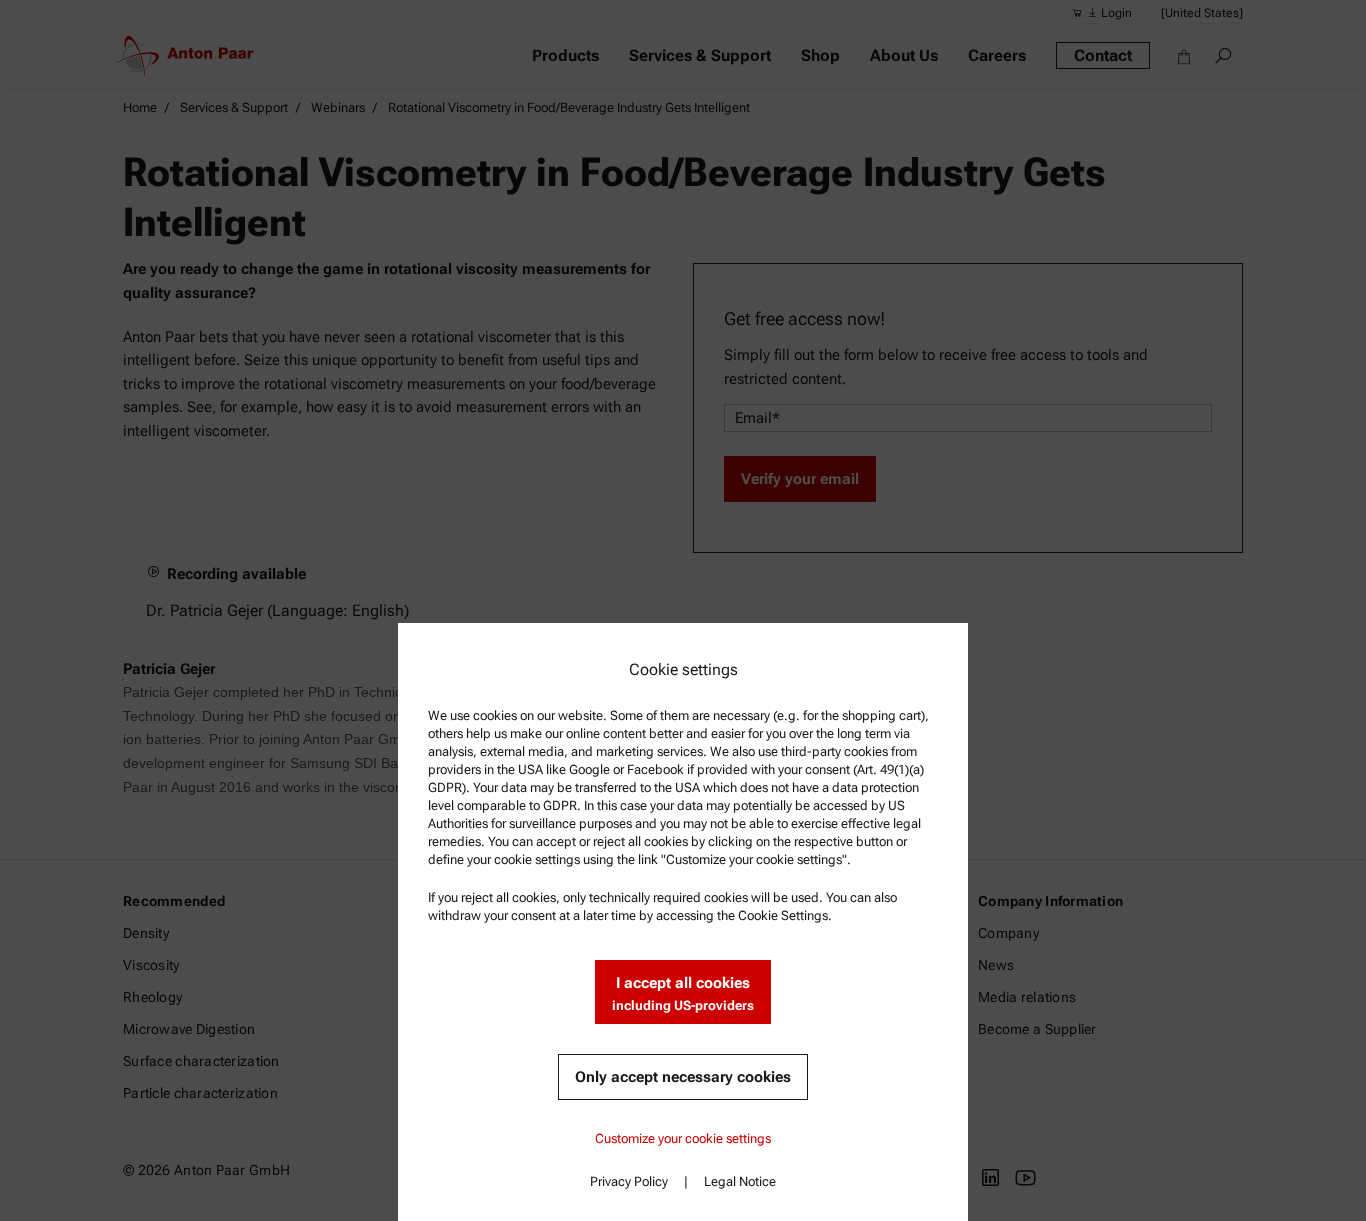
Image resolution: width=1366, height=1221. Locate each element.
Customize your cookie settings (683, 1138)
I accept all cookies (683, 993)
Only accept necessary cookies (683, 1077)
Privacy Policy (629, 1181)
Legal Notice (740, 1181)
